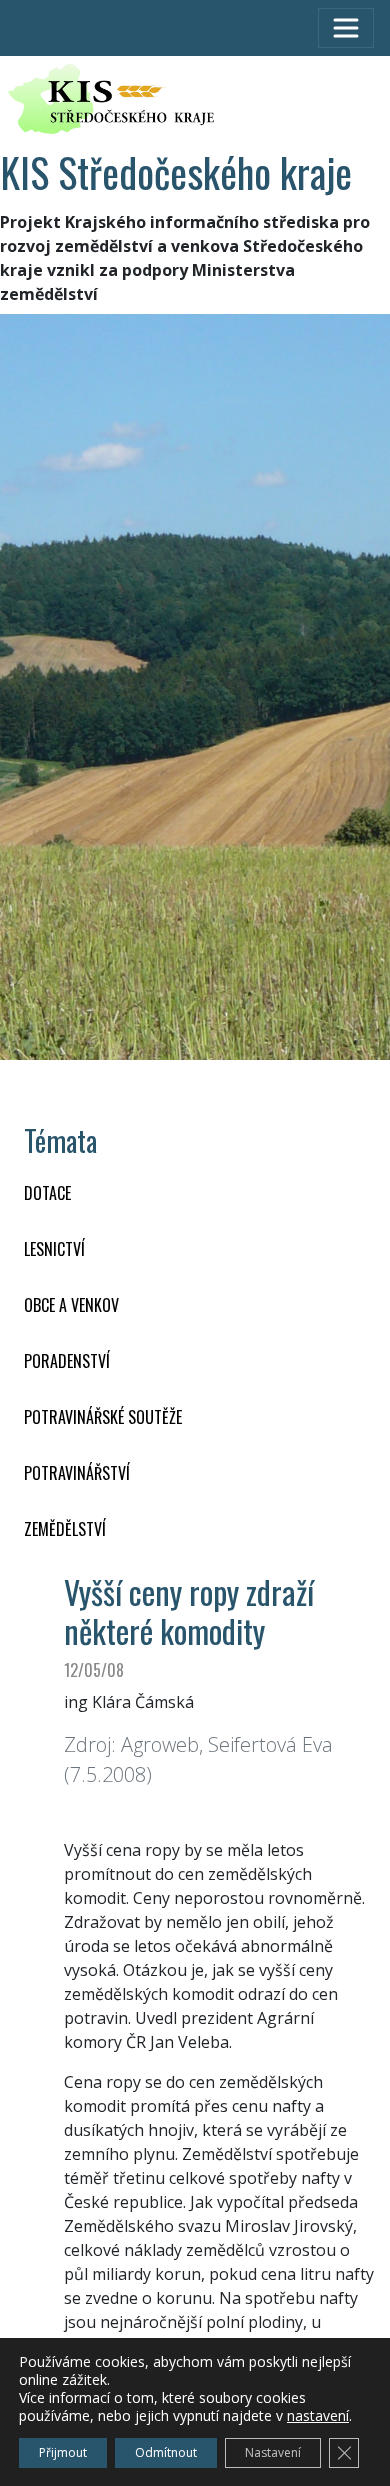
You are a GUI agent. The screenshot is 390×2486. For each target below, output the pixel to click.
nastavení (318, 2416)
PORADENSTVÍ (67, 1361)
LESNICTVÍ (54, 1249)
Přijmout (63, 2452)
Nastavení (273, 2452)
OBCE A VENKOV (71, 1305)
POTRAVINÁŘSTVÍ (77, 1473)
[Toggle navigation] (346, 28)
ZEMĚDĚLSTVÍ (65, 1529)
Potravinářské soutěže (103, 1417)
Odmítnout (166, 2452)
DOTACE (47, 1193)
